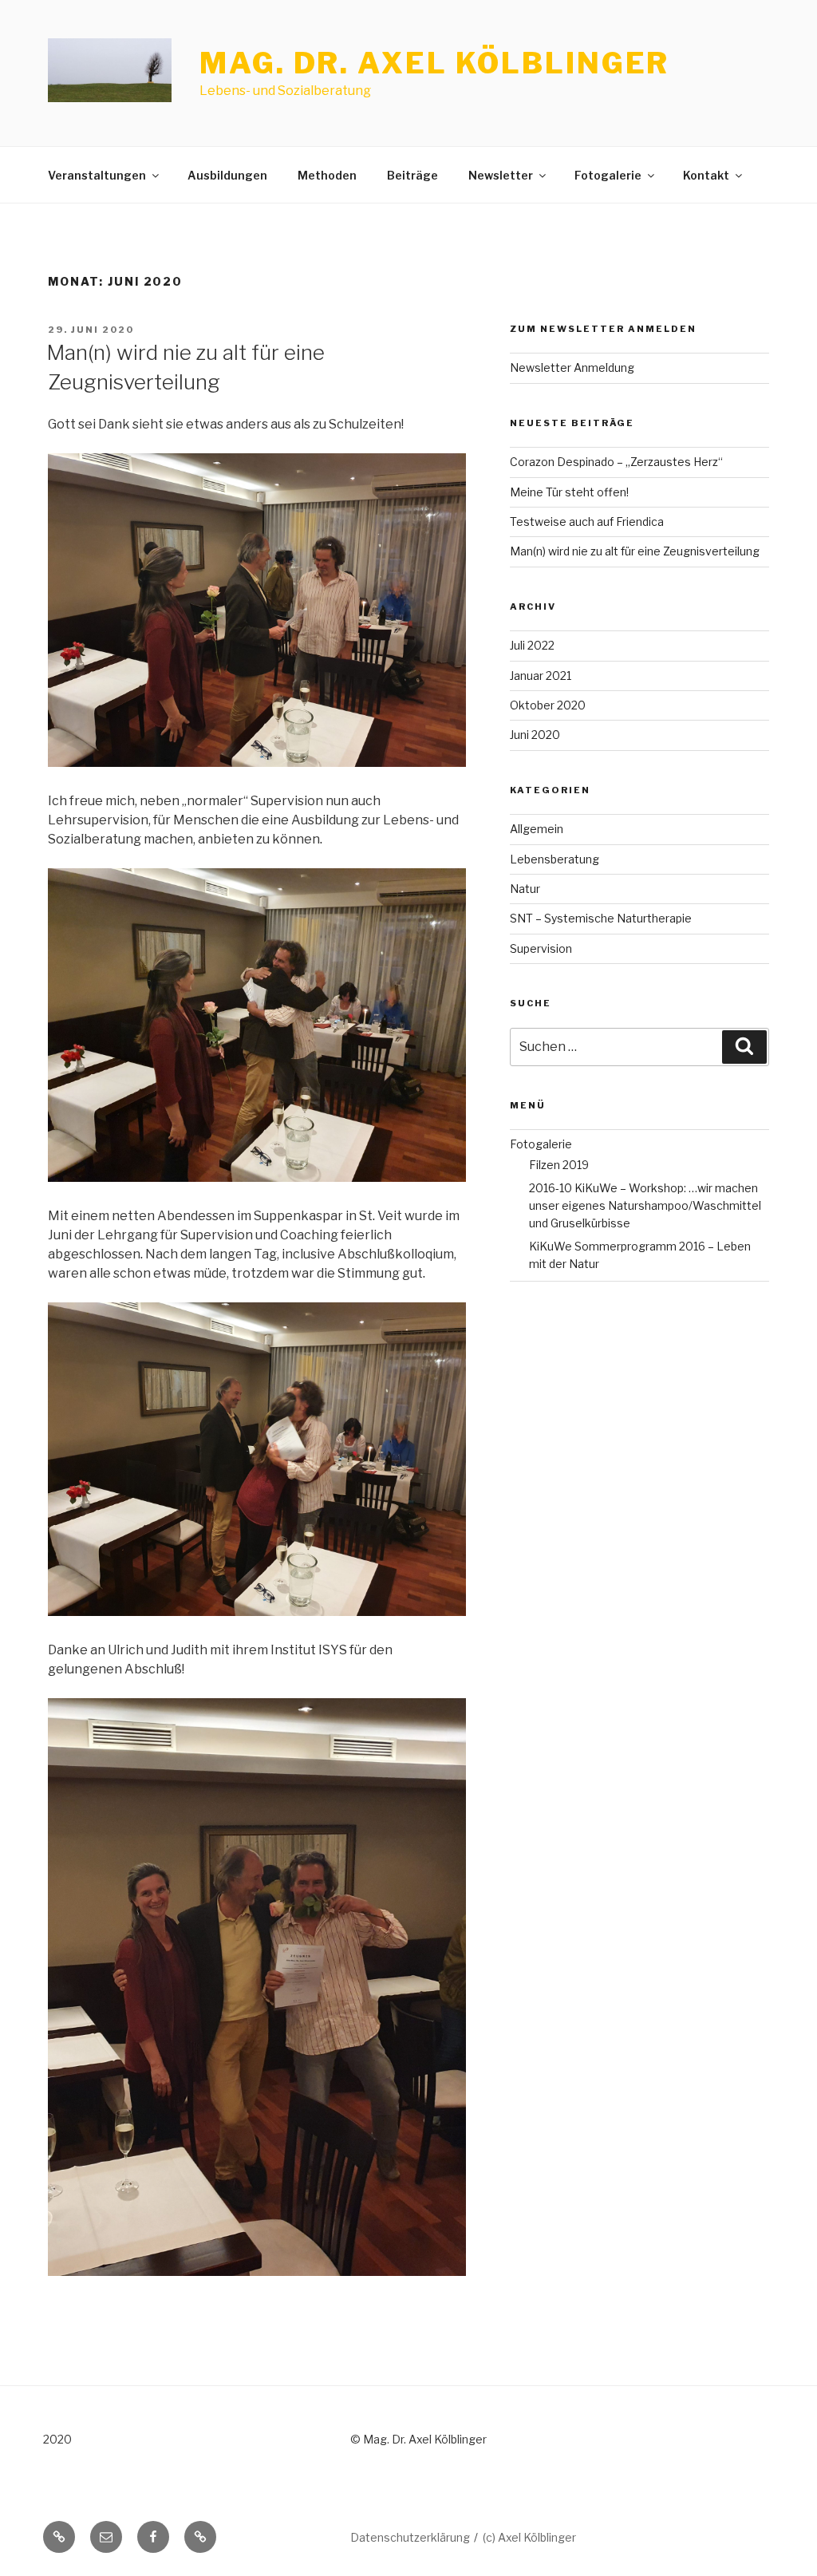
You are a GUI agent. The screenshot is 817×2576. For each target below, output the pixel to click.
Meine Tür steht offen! (569, 492)
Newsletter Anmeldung (572, 367)
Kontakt (706, 175)
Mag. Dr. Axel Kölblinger (434, 63)
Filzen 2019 (559, 1165)
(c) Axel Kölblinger (529, 2537)
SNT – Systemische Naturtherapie (601, 918)
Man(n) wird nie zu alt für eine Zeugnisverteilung (635, 551)
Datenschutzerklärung (410, 2537)
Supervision (541, 948)
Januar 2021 (541, 676)
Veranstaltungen (97, 175)
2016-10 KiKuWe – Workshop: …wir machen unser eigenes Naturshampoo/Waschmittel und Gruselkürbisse (645, 1206)
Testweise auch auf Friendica (587, 522)
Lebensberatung (555, 859)
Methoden (327, 175)
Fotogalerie (608, 175)
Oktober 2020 (548, 705)
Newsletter (501, 175)
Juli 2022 (532, 645)
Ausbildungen (227, 175)
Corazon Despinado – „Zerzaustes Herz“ (616, 462)
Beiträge (412, 175)
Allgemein (537, 829)
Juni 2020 (535, 735)
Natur (525, 889)
